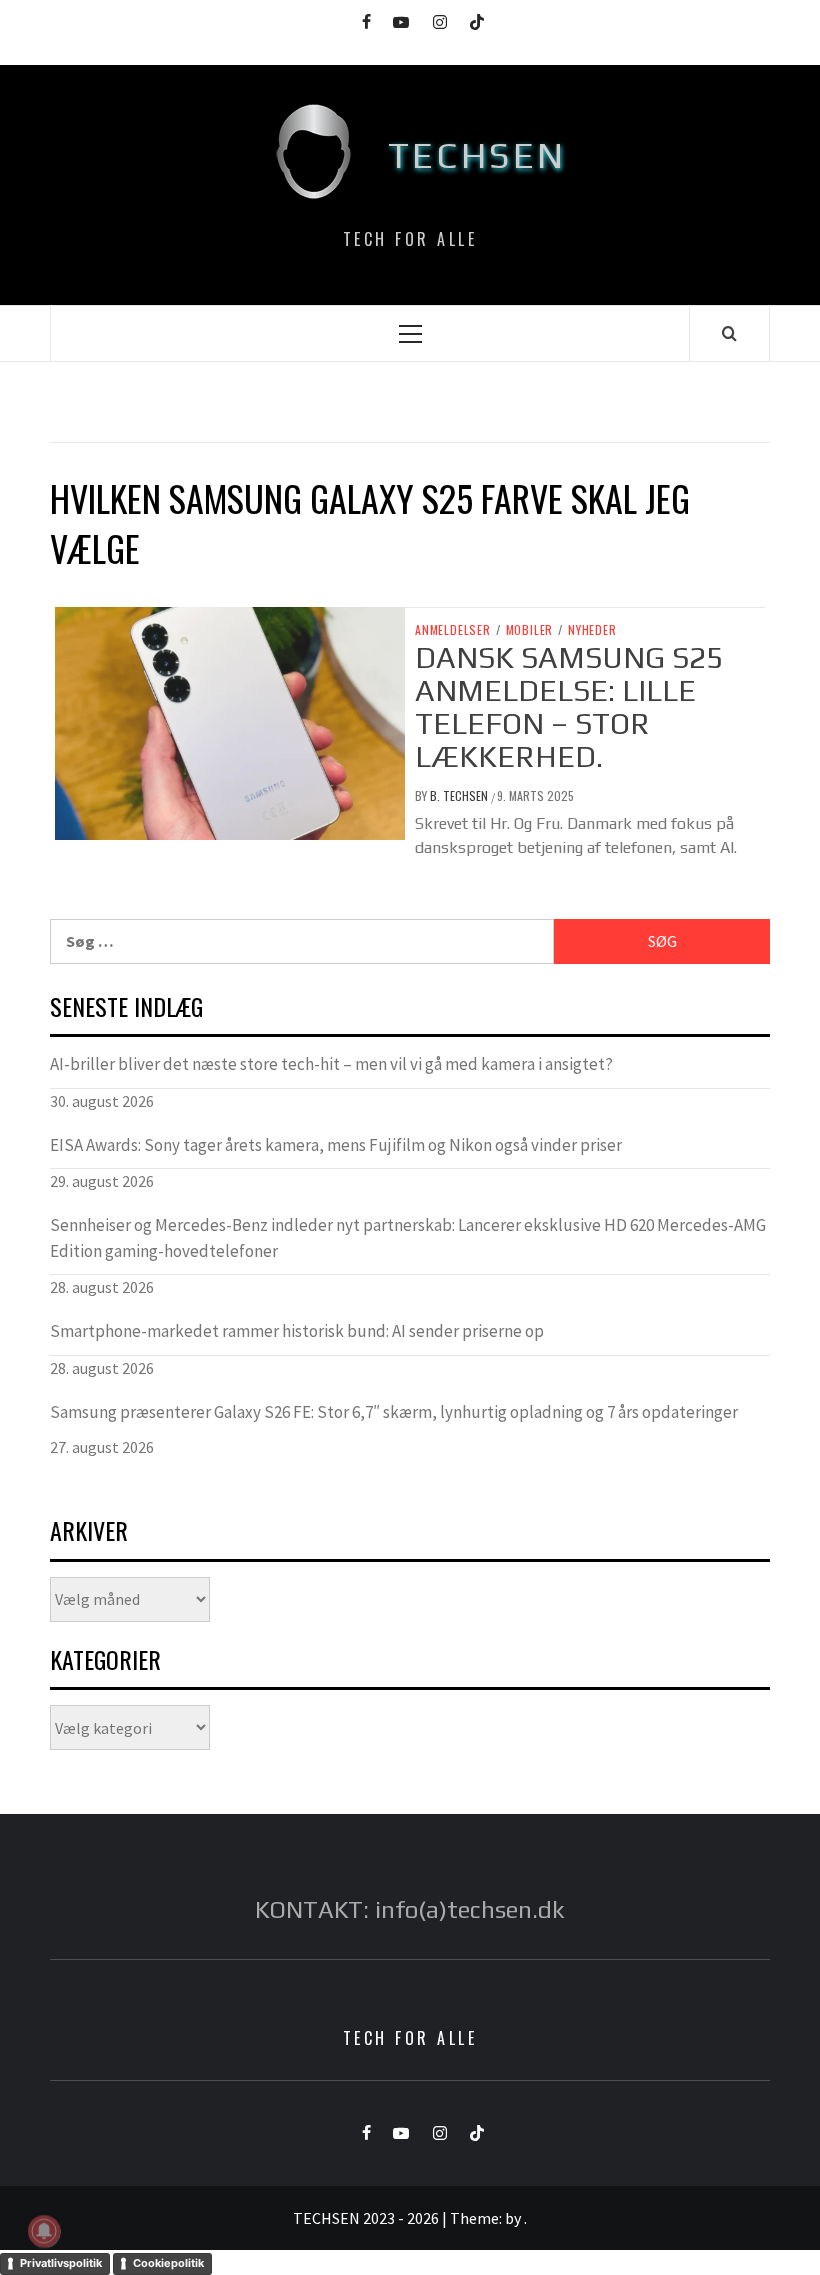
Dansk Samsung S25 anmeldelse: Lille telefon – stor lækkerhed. (569, 707)
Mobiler (530, 630)
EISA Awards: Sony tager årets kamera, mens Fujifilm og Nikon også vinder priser (336, 1145)
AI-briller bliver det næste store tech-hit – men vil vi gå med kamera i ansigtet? (331, 1064)
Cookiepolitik (168, 2263)
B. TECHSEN (460, 795)
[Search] (729, 333)
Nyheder (592, 630)
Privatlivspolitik (61, 2263)
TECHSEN (477, 155)
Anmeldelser (453, 630)
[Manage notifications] (44, 2231)
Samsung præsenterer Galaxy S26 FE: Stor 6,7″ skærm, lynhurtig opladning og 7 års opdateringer (394, 1412)
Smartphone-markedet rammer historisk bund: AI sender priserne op (297, 1331)
